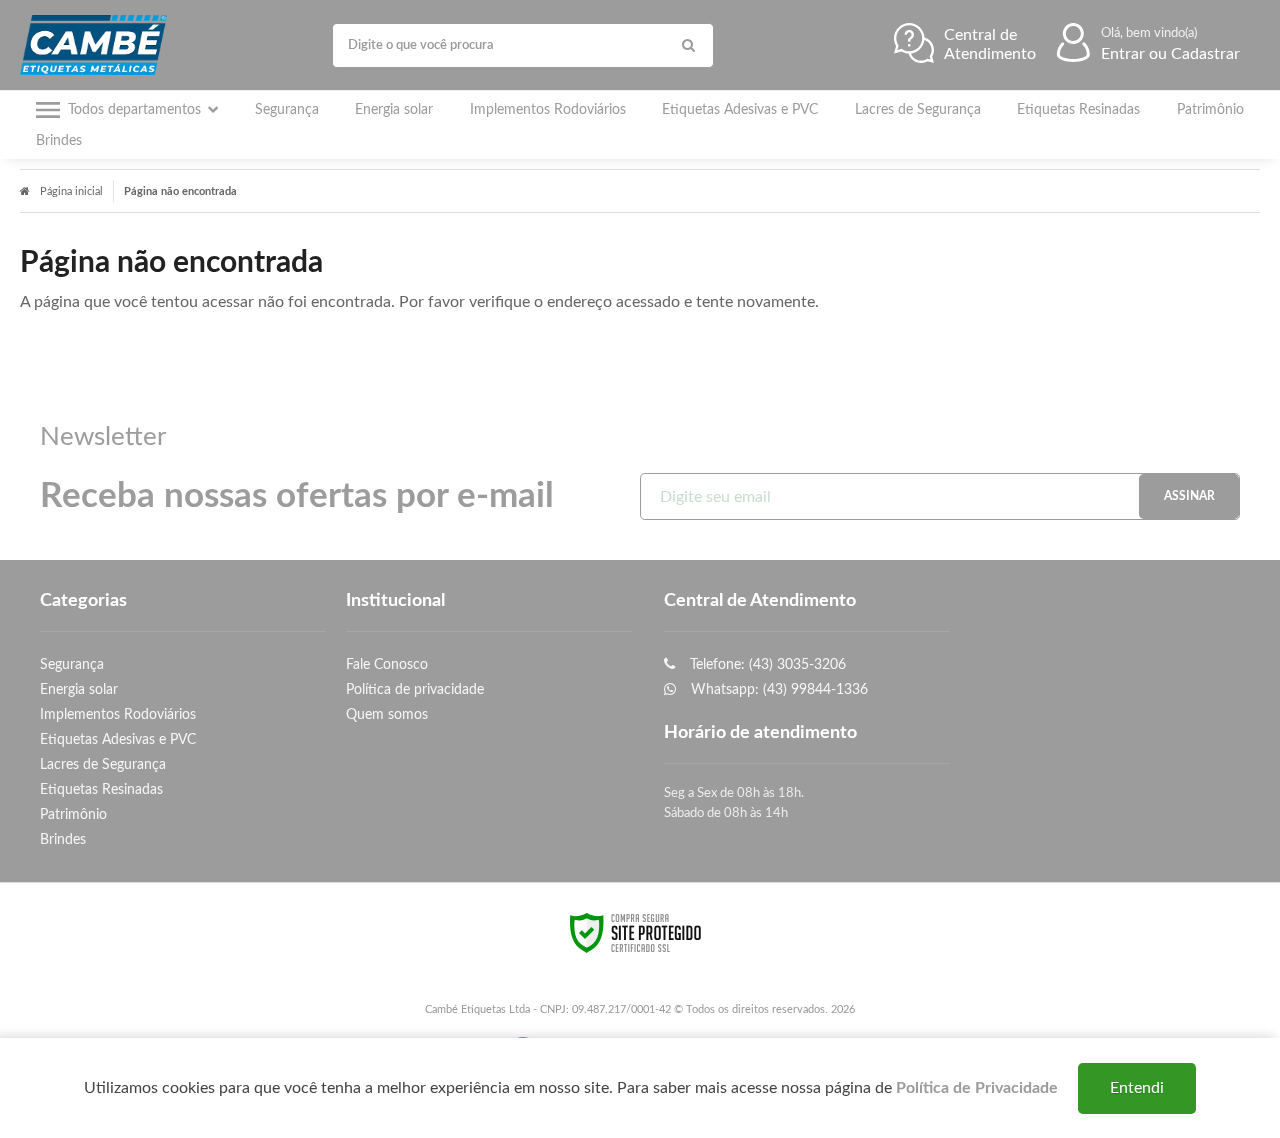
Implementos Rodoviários (118, 714)
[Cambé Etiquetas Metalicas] (98, 45)
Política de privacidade (415, 689)
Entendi (1137, 1088)
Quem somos (387, 714)
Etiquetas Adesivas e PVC (118, 739)
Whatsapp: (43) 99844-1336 (777, 689)
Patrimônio (73, 814)
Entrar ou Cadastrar (1170, 54)
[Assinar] (1189, 496)
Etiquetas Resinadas (101, 789)
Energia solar (79, 689)
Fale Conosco (387, 664)
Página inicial (71, 191)
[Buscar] (689, 45)
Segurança (72, 664)
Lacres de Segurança (103, 764)
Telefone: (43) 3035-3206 (766, 664)
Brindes (63, 839)
